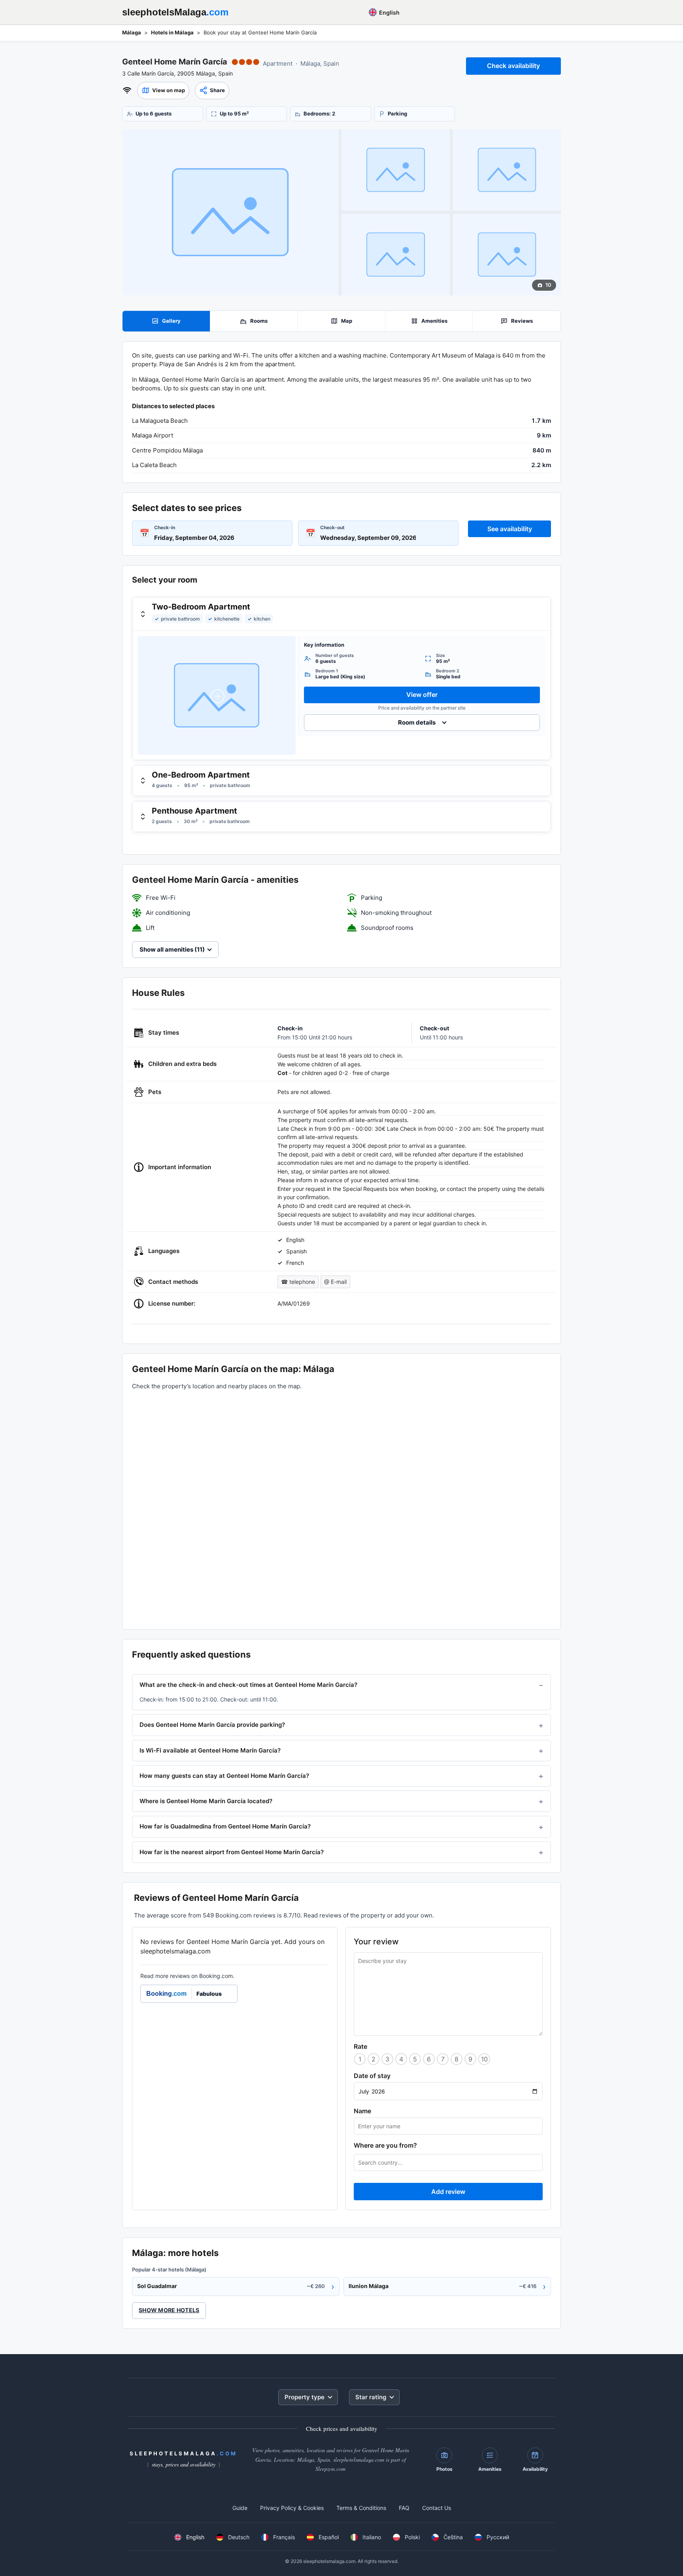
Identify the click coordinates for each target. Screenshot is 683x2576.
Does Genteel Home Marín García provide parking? (212, 1725)
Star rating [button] (371, 2397)
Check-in (165, 527)
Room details (417, 722)
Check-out (332, 527)
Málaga (132, 32)
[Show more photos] (230, 212)
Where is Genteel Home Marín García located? (206, 1801)
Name (362, 2111)
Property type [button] (305, 2397)
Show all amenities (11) (172, 949)
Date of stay (372, 2076)
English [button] (389, 12)
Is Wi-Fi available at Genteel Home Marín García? (210, 1750)
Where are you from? (385, 2145)
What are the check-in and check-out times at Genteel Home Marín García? (248, 1685)
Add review (448, 2192)
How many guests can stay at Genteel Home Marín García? (224, 1776)
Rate (360, 2046)
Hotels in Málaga (172, 32)
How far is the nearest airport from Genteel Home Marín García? (232, 1852)
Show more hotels (169, 2310)
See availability (510, 529)
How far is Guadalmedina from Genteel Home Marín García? (225, 1826)
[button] (163, 91)
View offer (422, 695)
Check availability (513, 66)
